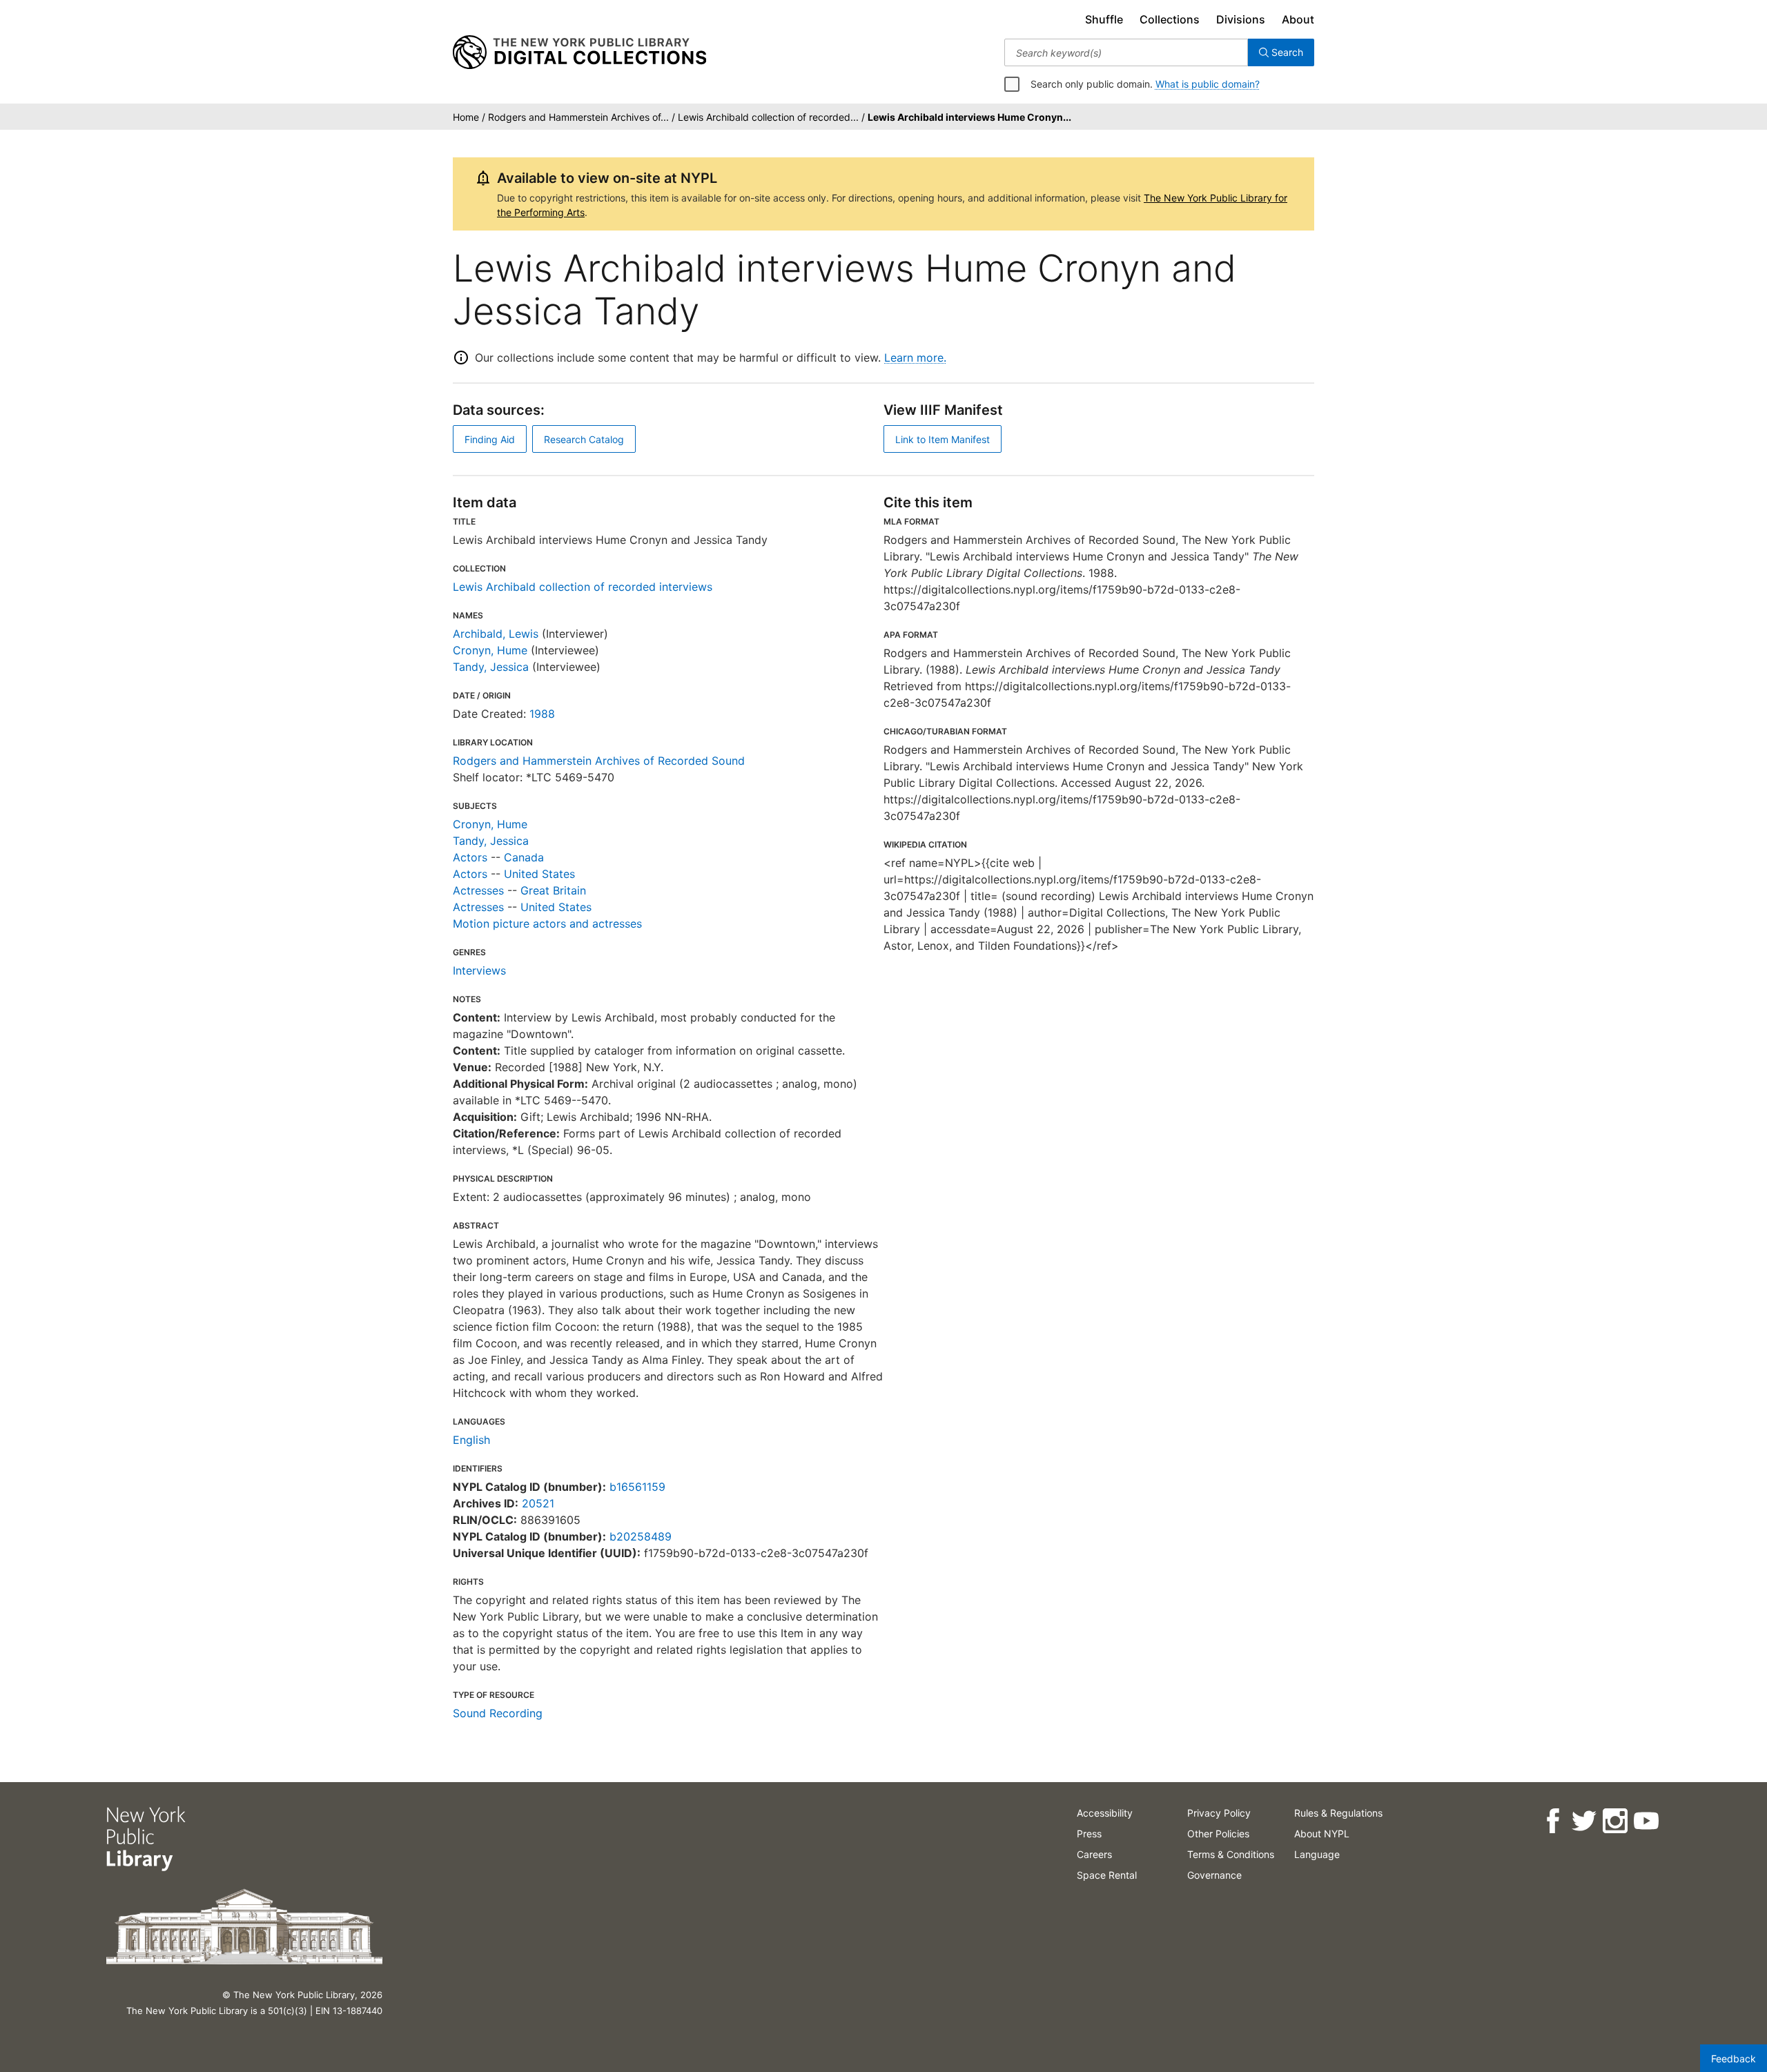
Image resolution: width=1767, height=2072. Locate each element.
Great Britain (553, 890)
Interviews (479, 970)
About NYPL (1322, 1834)
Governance (1214, 1875)
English (471, 1440)
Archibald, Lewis (496, 634)
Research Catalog (584, 439)
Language (1317, 1854)
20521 (538, 1503)
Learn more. (915, 358)
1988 (542, 714)
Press (1089, 1834)
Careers (1094, 1854)
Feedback (1734, 2059)
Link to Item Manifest (943, 439)
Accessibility (1105, 1813)
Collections (1170, 19)
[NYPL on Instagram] (1615, 1821)
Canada (524, 857)
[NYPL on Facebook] (1553, 1821)
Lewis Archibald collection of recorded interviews (583, 587)
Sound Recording (498, 1713)
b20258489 (641, 1536)
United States (539, 874)
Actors (470, 857)
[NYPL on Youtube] (1646, 1821)
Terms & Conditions (1231, 1854)
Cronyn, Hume (490, 650)
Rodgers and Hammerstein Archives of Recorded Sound (599, 761)
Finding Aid (490, 439)
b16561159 (637, 1487)
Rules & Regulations (1338, 1813)
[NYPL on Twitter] (1584, 1821)
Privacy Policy (1219, 1813)
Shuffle (1104, 19)
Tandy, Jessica (491, 667)
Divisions (1241, 19)
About (1298, 19)
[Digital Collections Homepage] (579, 52)
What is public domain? (1208, 84)
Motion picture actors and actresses (547, 923)
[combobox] (1126, 52)
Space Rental (1107, 1875)
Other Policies (1218, 1834)
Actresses (478, 890)
